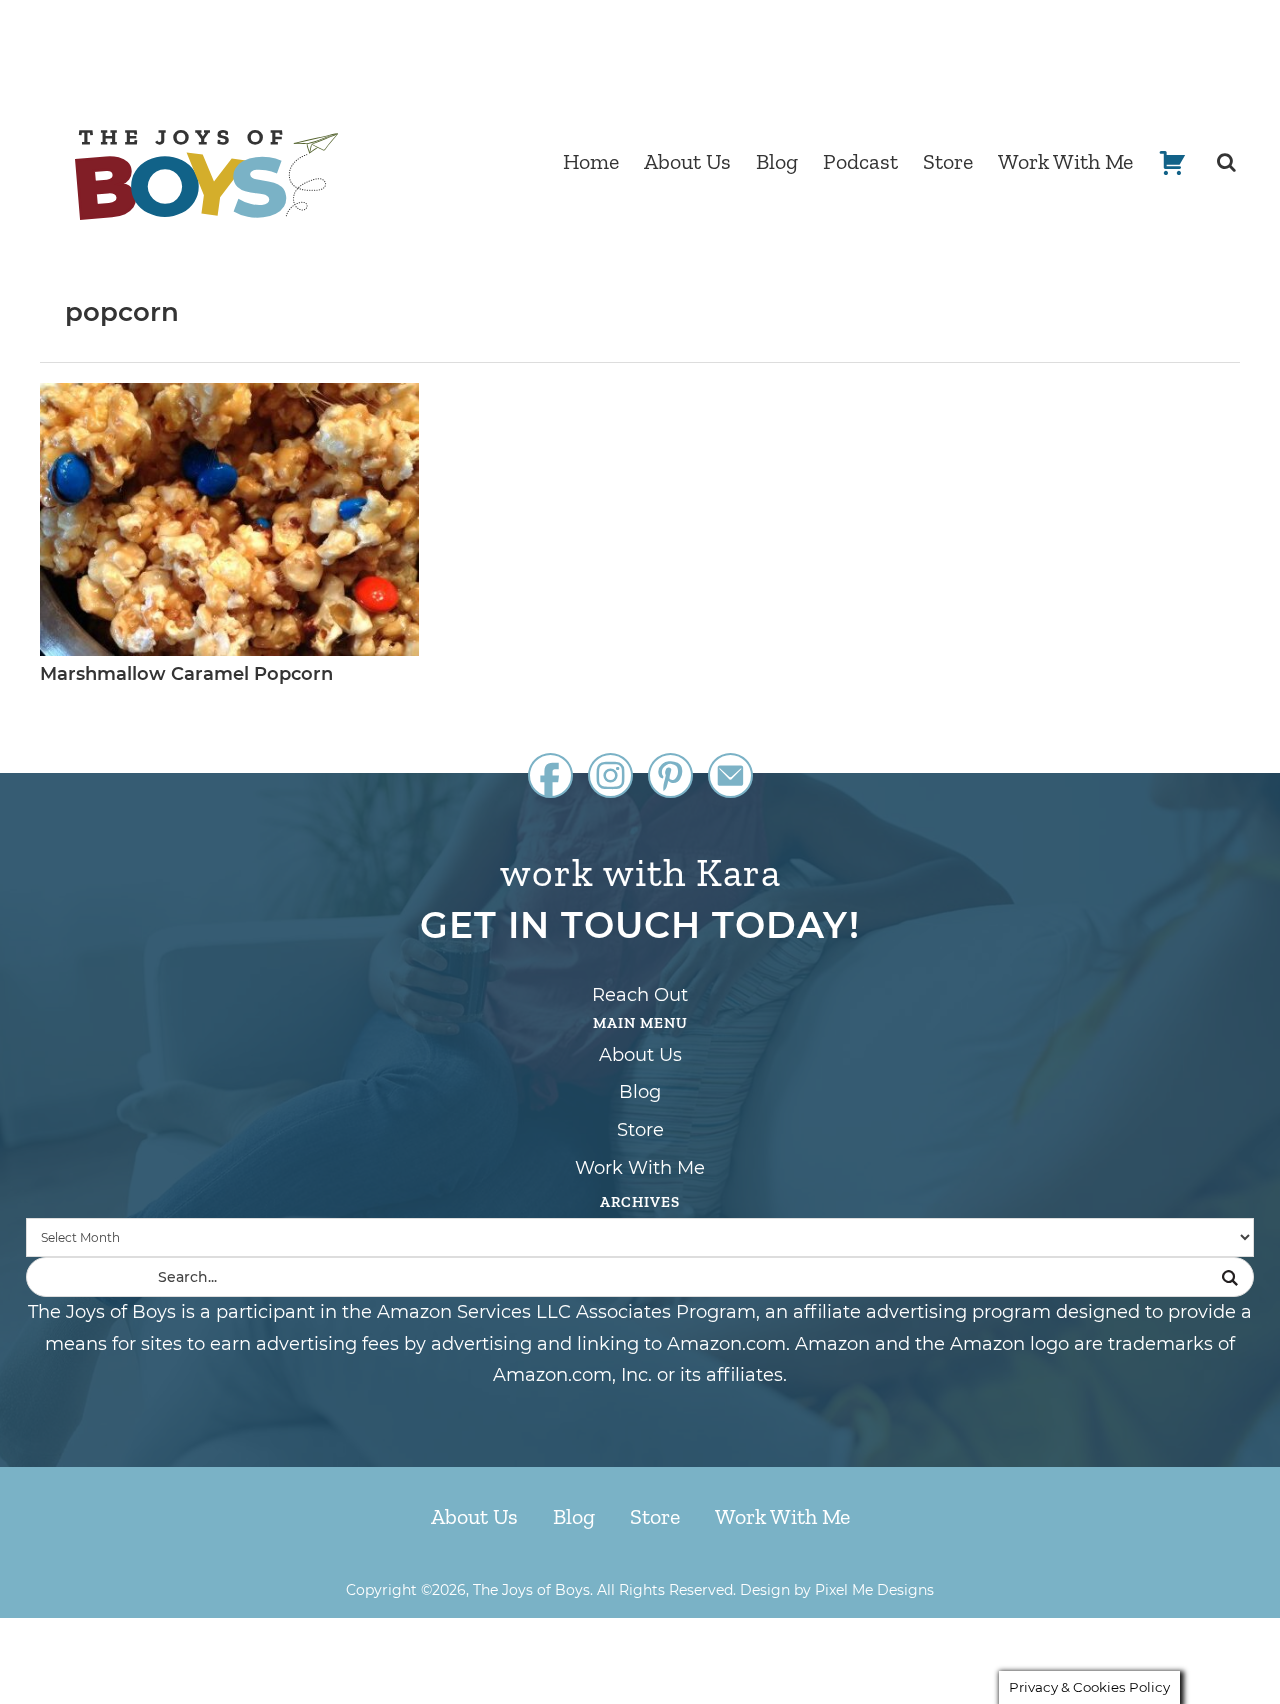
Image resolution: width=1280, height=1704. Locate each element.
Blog (640, 1092)
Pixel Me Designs (874, 1590)
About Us (640, 1055)
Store (640, 1130)
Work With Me (640, 1168)
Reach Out (640, 995)
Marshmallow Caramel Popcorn (186, 674)
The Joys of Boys (206, 175)
